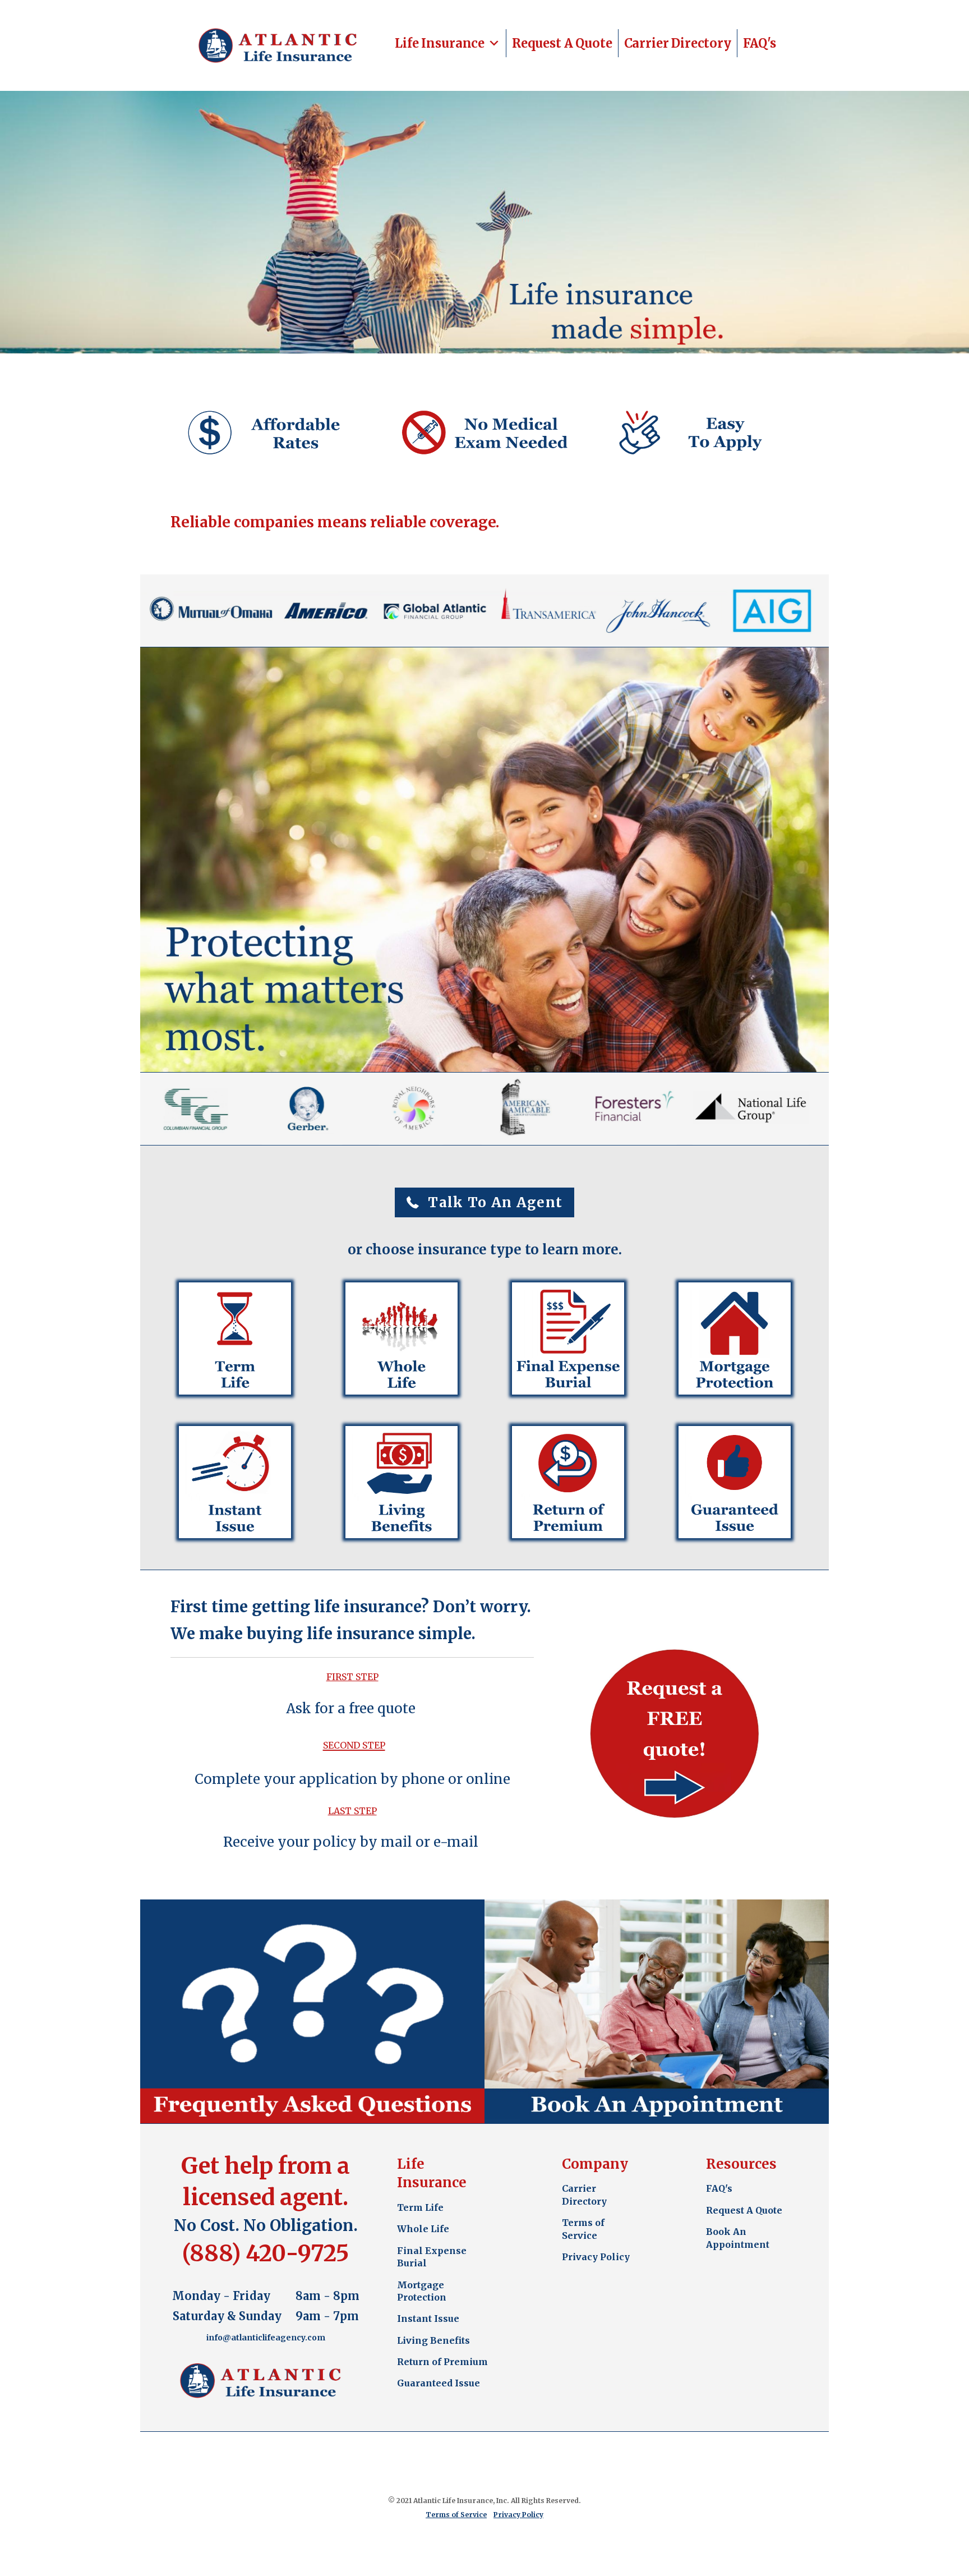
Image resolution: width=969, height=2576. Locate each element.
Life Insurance (440, 43)
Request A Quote (562, 43)
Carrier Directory (678, 43)
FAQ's (760, 43)
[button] (485, 1202)
